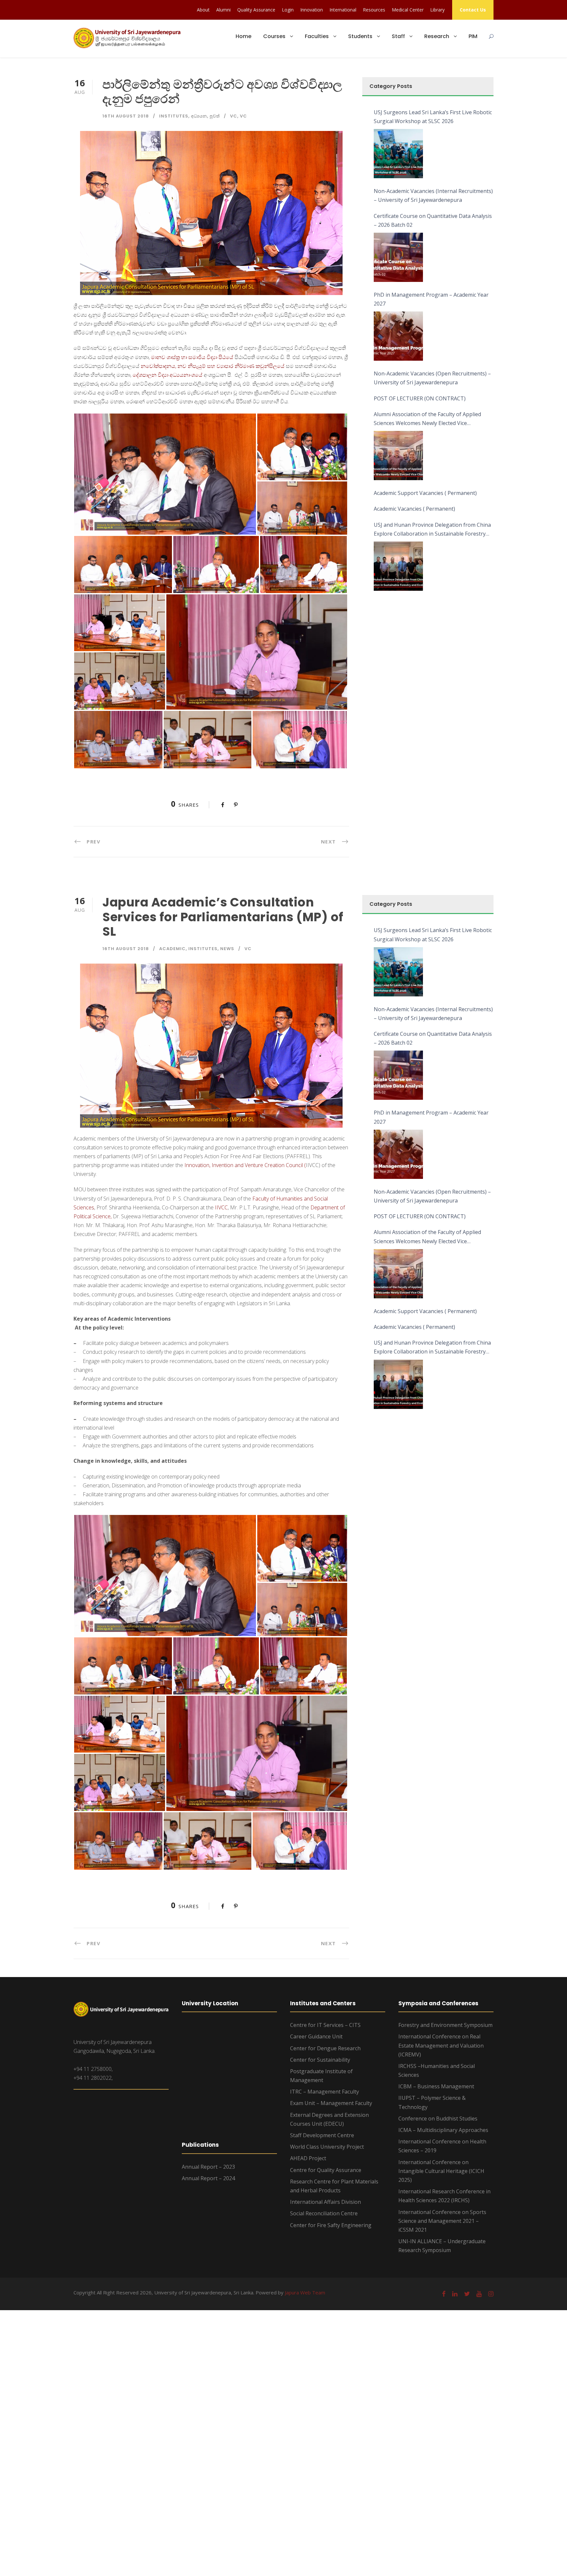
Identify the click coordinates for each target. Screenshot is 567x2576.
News (227, 949)
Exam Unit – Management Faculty (331, 2103)
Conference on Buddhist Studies (438, 2118)
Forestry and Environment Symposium (445, 2025)
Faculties (317, 36)
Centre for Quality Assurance (326, 2170)
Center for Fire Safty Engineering (331, 2225)
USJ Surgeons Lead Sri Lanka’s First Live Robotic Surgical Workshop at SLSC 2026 (433, 117)
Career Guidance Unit (316, 2036)
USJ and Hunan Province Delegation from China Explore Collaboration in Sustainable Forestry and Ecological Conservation (432, 530)
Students (360, 36)
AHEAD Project (308, 2158)
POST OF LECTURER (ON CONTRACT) (420, 398)
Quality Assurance (256, 10)
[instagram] (491, 2294)
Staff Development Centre (322, 2135)
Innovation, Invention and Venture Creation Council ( (245, 1165)
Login (288, 10)
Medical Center (408, 10)
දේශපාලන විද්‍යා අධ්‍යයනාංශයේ (168, 375)
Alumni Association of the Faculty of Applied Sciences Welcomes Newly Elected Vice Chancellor (427, 419)
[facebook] (444, 2294)
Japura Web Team (305, 2292)
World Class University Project (327, 2147)
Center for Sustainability (320, 2060)
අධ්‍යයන (199, 116)
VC (234, 116)
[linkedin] (455, 2294)
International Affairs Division (325, 2202)
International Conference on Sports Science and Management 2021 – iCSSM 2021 (442, 2221)
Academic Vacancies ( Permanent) (414, 509)
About (203, 10)
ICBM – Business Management (436, 2086)
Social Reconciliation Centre (324, 2213)
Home (243, 36)
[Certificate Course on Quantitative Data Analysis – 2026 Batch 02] (398, 257)
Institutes (174, 116)
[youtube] (479, 2294)
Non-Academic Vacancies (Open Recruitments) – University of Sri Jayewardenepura (432, 378)
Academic (172, 949)
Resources (374, 10)
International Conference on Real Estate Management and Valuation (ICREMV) (441, 2045)
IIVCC (221, 1207)
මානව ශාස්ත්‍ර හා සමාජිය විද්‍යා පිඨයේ (192, 357)
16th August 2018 (126, 116)
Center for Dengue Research (325, 2048)
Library (437, 10)
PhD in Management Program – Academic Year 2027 (431, 299)
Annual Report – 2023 (208, 2167)
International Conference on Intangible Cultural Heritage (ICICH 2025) (441, 2171)
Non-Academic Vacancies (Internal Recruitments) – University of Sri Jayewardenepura (433, 195)
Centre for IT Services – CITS (325, 2025)
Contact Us (473, 10)
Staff (398, 36)
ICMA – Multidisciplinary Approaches (443, 2130)
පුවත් (215, 116)
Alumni (223, 10)
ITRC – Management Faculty (325, 2092)
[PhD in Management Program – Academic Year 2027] (398, 336)
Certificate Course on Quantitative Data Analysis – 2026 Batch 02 (433, 220)
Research (437, 36)
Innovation (312, 10)
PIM (473, 36)
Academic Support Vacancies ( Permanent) (425, 493)
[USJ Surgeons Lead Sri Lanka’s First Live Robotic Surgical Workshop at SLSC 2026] (398, 154)
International (343, 10)
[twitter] (467, 2294)
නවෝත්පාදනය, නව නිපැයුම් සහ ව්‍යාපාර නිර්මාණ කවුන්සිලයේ (213, 366)
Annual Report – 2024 (208, 2178)
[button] (165, 474)
